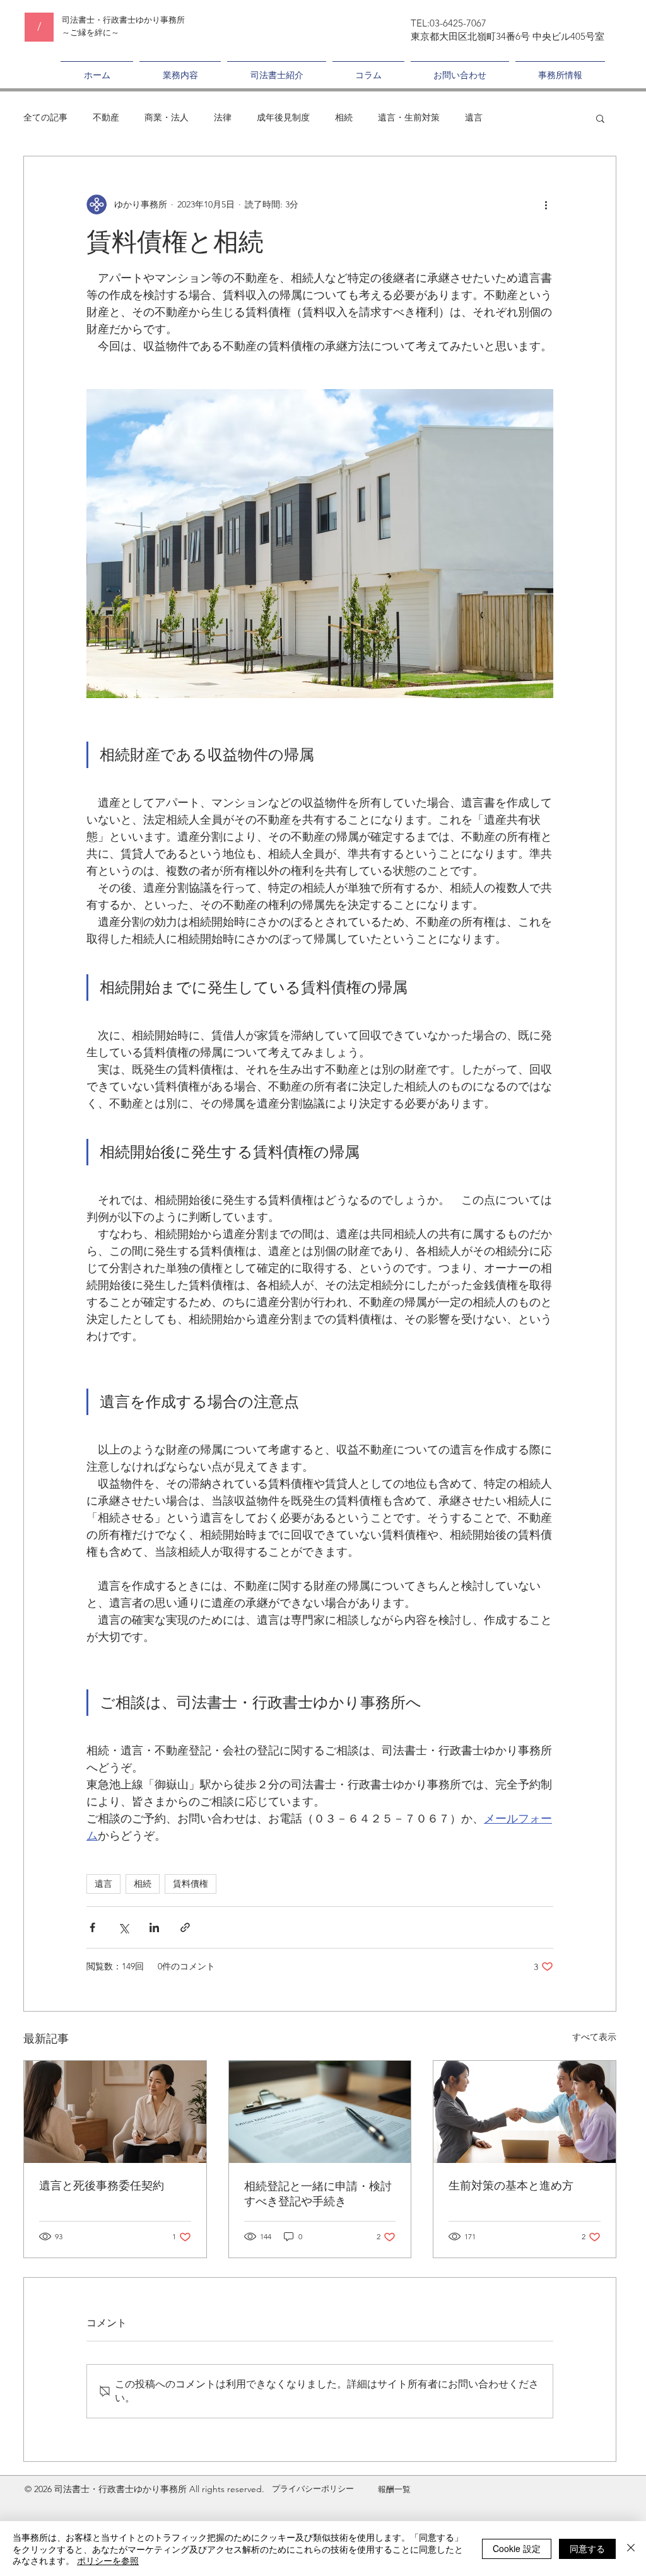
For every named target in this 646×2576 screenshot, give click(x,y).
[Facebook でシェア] (92, 1927)
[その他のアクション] (546, 204)
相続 (344, 117)
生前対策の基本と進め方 (511, 2186)
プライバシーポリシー (313, 2489)
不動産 (106, 117)
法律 (223, 117)
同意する (587, 2548)
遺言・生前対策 (409, 117)
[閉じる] (631, 2549)
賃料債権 (191, 1884)
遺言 (474, 117)
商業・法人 (167, 117)
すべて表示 (594, 2037)
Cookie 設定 (517, 2548)
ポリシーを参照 (108, 2560)
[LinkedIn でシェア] (154, 1927)
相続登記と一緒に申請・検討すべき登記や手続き (318, 2194)
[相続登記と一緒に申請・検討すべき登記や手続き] (320, 2112)
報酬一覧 (394, 2489)
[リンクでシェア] (185, 1927)
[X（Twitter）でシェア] (123, 1927)
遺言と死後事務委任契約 (102, 2186)
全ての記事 (45, 117)
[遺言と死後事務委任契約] (115, 2112)
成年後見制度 (283, 117)
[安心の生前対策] (525, 2112)
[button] (600, 118)
